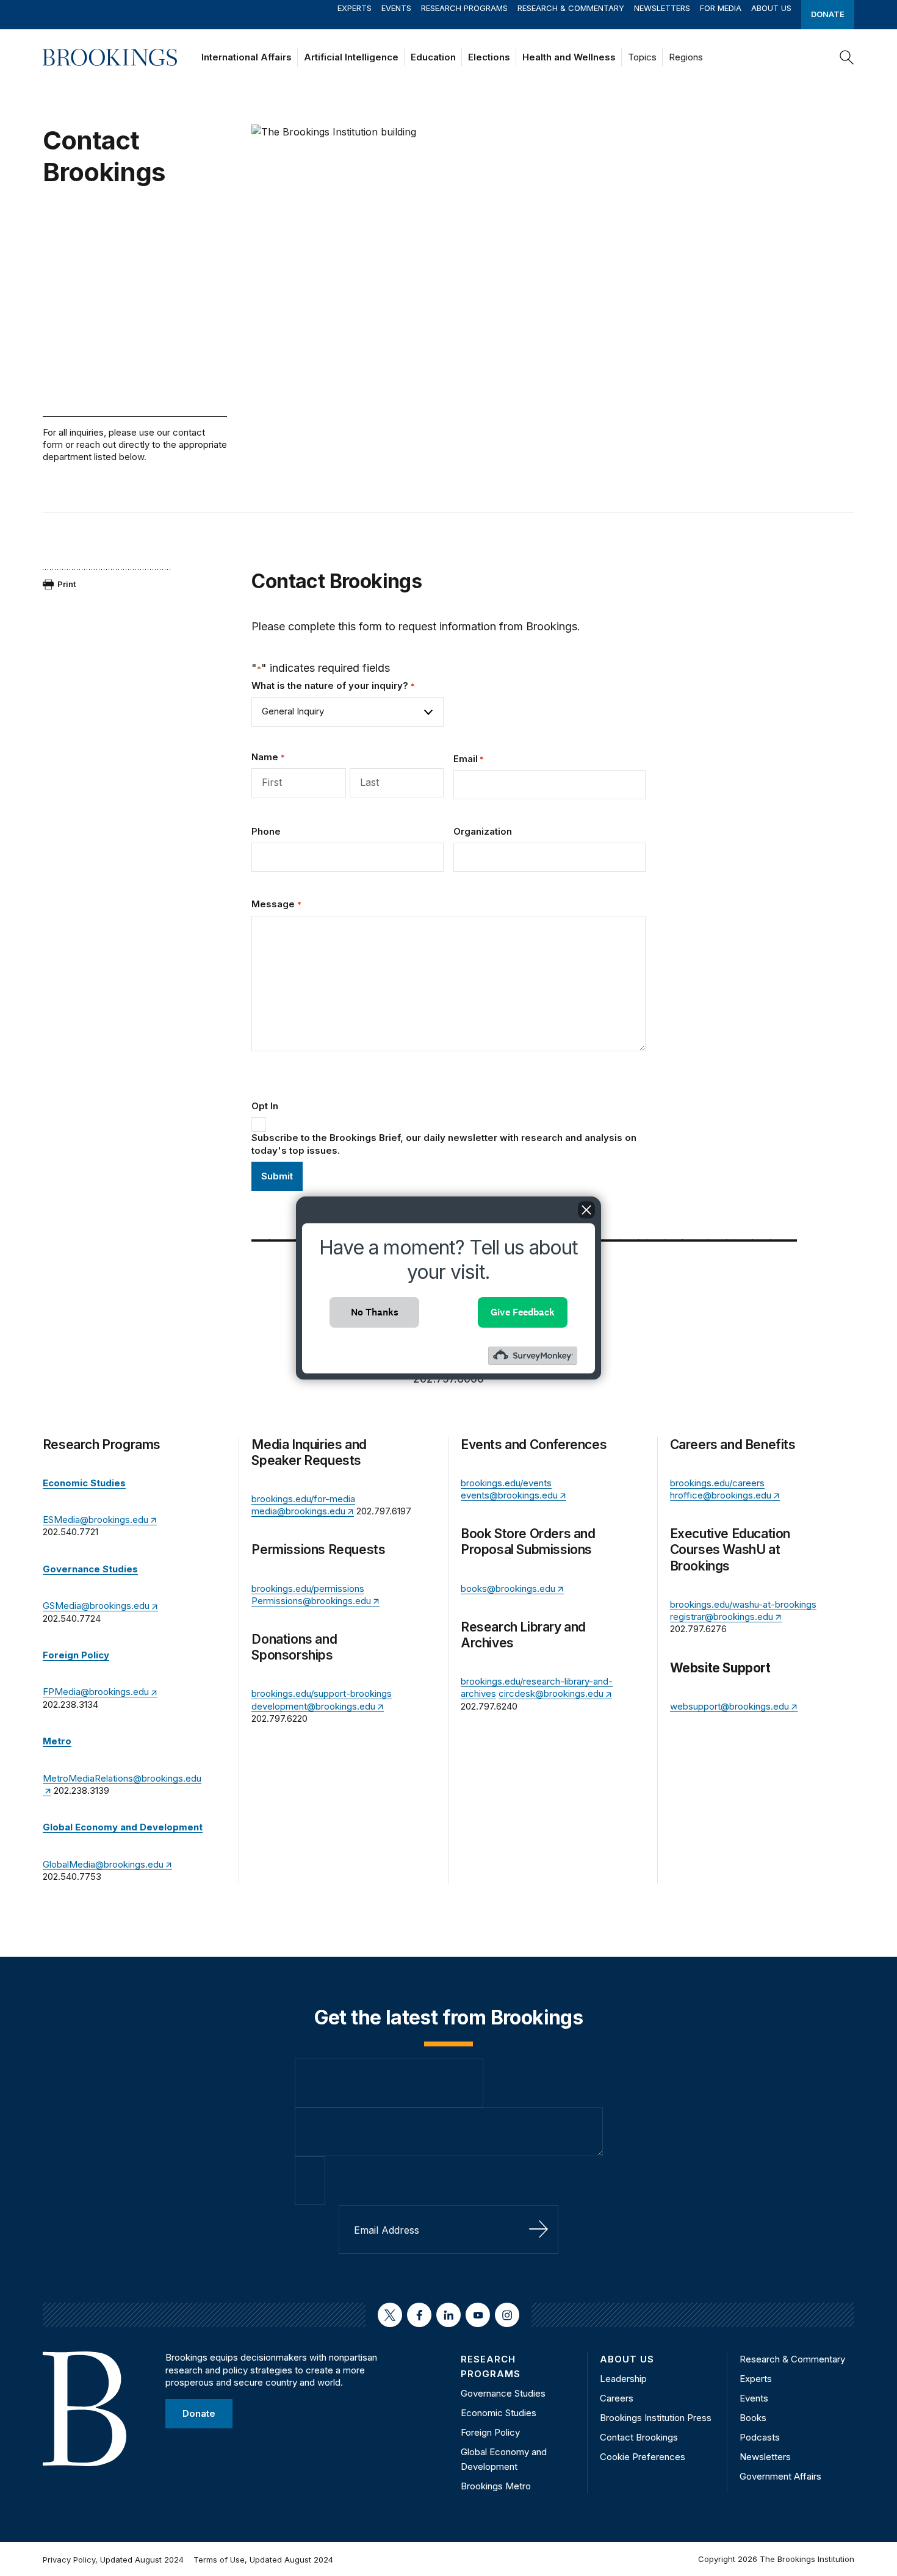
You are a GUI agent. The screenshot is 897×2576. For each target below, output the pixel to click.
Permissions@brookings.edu (311, 1601)
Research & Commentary (571, 8)
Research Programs (464, 8)
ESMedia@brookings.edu (95, 1520)
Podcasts (760, 2437)
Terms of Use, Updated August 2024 (263, 2560)
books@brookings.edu (508, 1588)
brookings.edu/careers (717, 1483)
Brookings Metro (496, 2486)
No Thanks (375, 1312)
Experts (355, 8)
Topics (642, 57)
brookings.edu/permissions (308, 1588)
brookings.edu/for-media (303, 1499)
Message (276, 904)
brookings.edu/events (506, 1483)
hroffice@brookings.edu (721, 1495)
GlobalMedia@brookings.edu (103, 1864)
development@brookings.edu (313, 1706)
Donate (828, 14)
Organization (483, 831)
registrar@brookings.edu (722, 1617)
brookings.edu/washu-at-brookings (743, 1604)
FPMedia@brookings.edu (96, 1692)
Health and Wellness (569, 57)
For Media (721, 8)
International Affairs (247, 57)
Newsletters (662, 8)
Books (753, 2418)
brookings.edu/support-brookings (322, 1693)
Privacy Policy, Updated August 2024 (113, 2560)
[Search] (847, 57)
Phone (266, 831)
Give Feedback (523, 1312)
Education (433, 57)
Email (469, 759)
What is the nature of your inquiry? (333, 685)
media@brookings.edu (298, 1511)
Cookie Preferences (643, 2457)
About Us (771, 8)
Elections (489, 57)
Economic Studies (499, 2413)
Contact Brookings (639, 2437)
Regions (686, 57)
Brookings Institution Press (656, 2418)
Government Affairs (780, 2476)
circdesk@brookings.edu (551, 1693)
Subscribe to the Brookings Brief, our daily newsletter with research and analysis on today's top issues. (444, 1144)
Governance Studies (503, 2393)
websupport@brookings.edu (729, 1706)
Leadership (623, 2379)
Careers (617, 2398)
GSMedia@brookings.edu (96, 1606)
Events (396, 8)
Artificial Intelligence (351, 57)
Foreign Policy (490, 2432)
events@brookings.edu (509, 1495)
